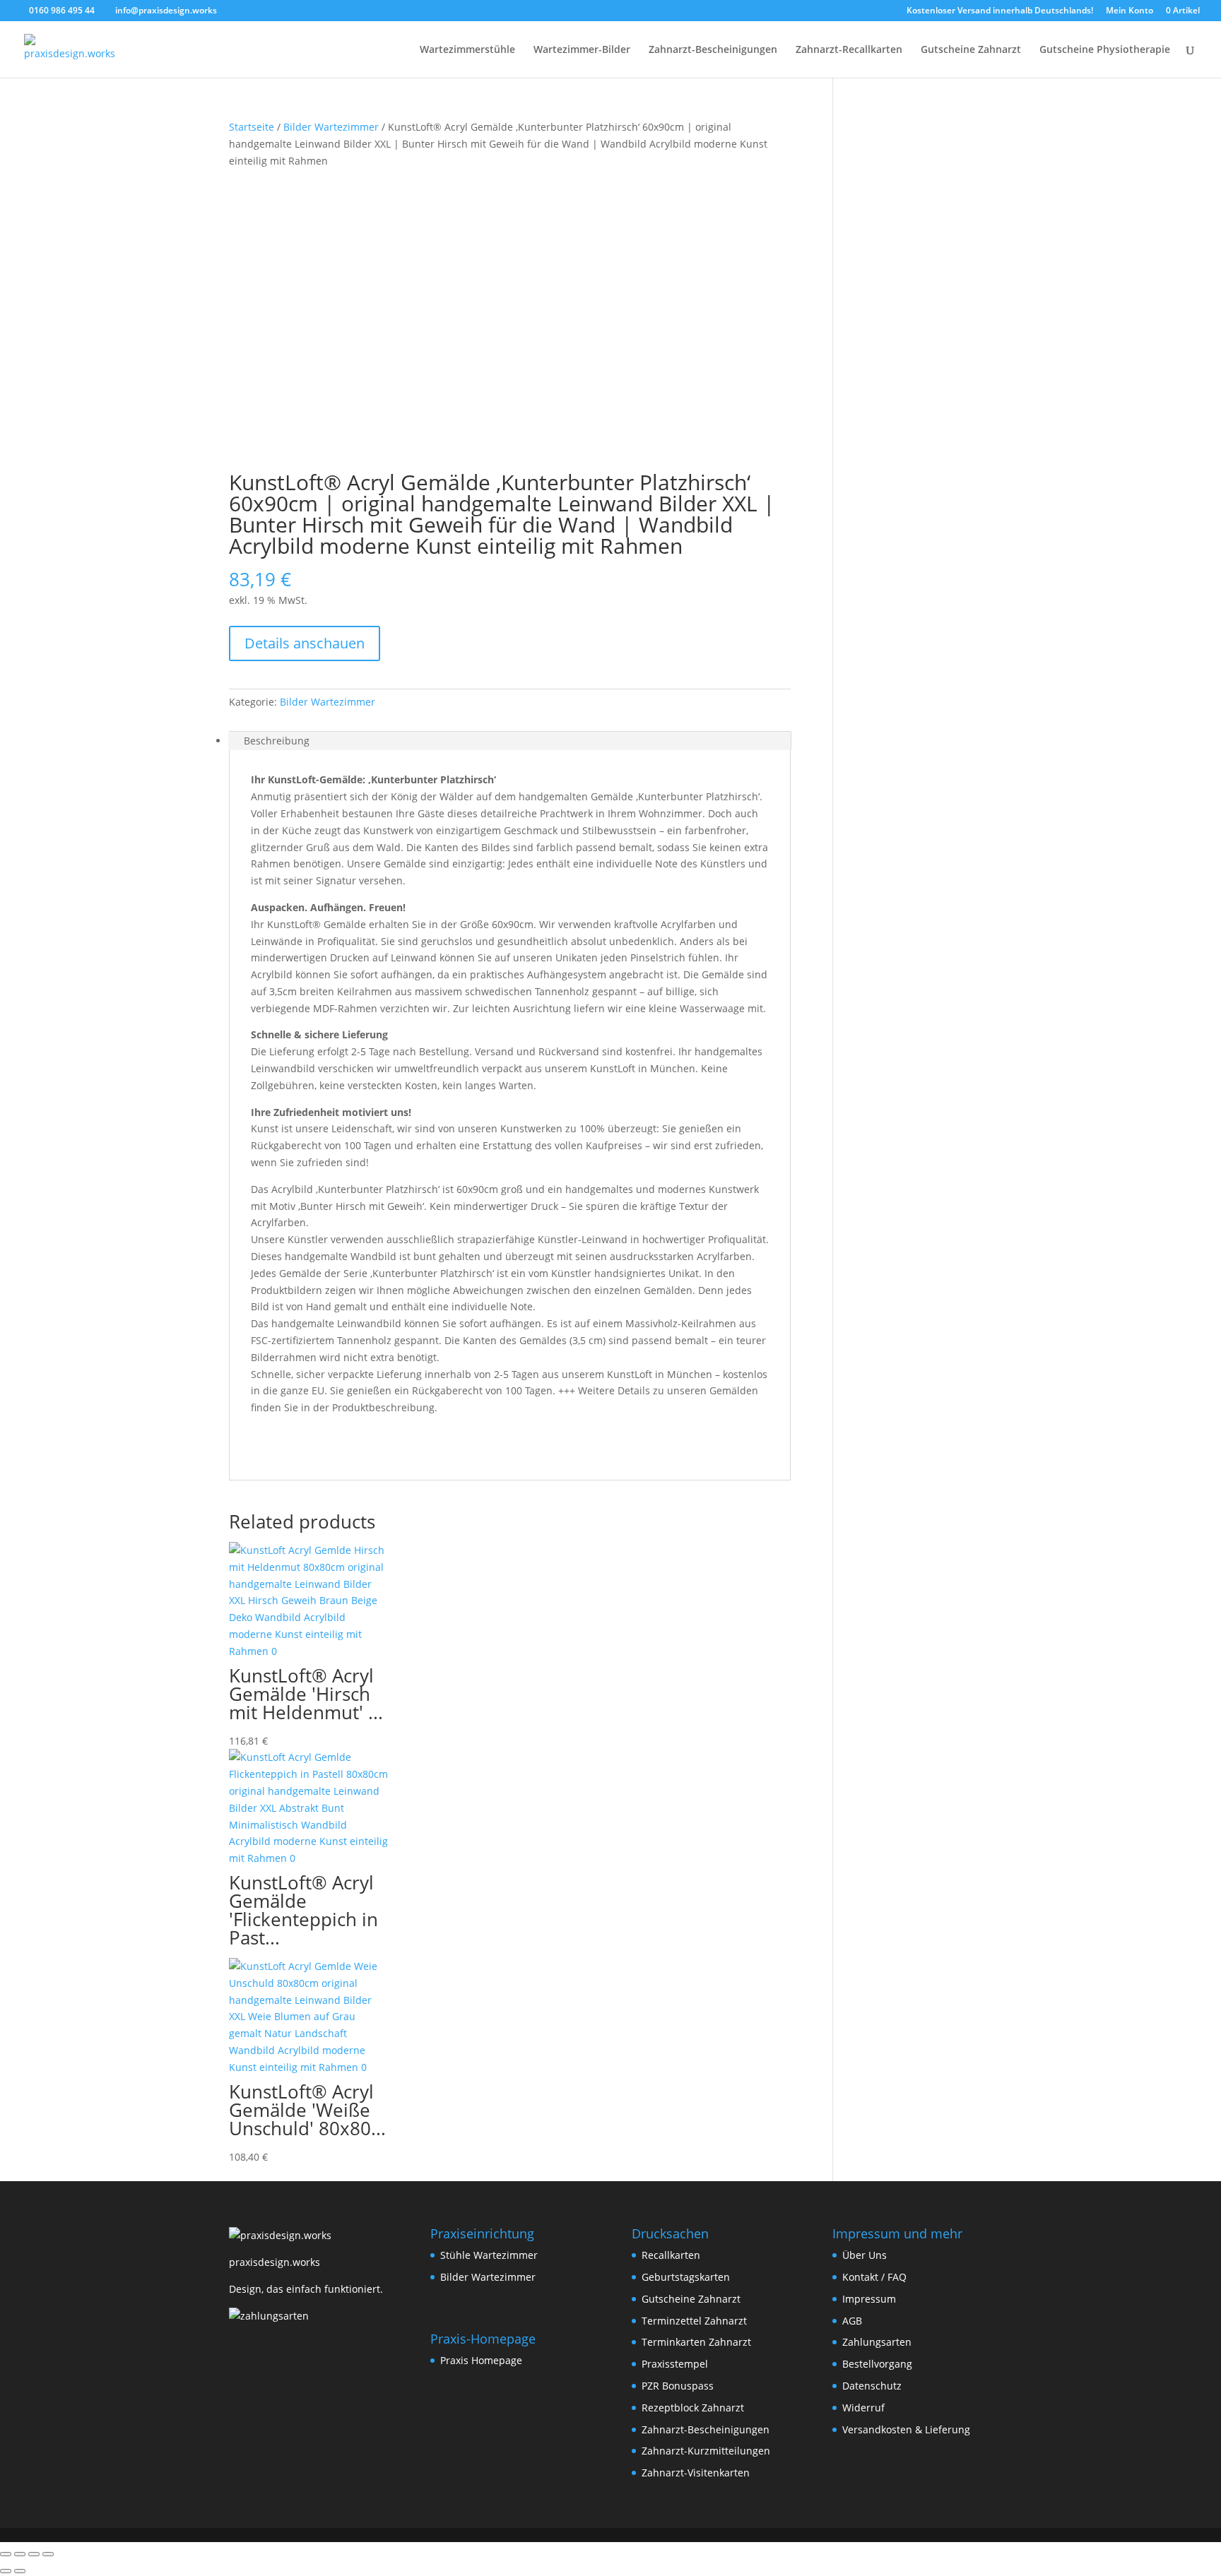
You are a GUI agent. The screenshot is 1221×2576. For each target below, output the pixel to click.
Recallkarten (671, 2255)
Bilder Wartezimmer (331, 127)
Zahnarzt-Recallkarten (849, 50)
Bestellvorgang (877, 2364)
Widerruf (863, 2408)
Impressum (869, 2299)
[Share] (34, 2554)
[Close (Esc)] (48, 2554)
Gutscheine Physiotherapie (1105, 50)
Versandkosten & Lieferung (906, 2429)
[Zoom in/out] (6, 2554)
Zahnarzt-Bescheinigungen (713, 50)
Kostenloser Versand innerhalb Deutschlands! (1000, 11)
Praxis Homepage (481, 2360)
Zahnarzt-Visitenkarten (696, 2473)
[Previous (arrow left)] (6, 2571)
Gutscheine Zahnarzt (971, 50)
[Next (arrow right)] (20, 2571)
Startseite (252, 127)
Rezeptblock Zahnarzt (693, 2408)
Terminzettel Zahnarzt (694, 2321)
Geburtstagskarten (686, 2277)
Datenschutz (872, 2386)
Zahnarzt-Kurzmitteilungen (706, 2451)
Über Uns (865, 2255)
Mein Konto (1129, 11)
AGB (852, 2321)
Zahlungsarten (877, 2342)
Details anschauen (305, 643)
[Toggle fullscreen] (20, 2554)
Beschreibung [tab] (277, 741)
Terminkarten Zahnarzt (696, 2342)
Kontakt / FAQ (874, 2277)
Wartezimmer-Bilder (582, 50)
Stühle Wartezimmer (489, 2255)
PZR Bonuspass (678, 2386)
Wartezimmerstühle (467, 50)
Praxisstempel (675, 2364)
